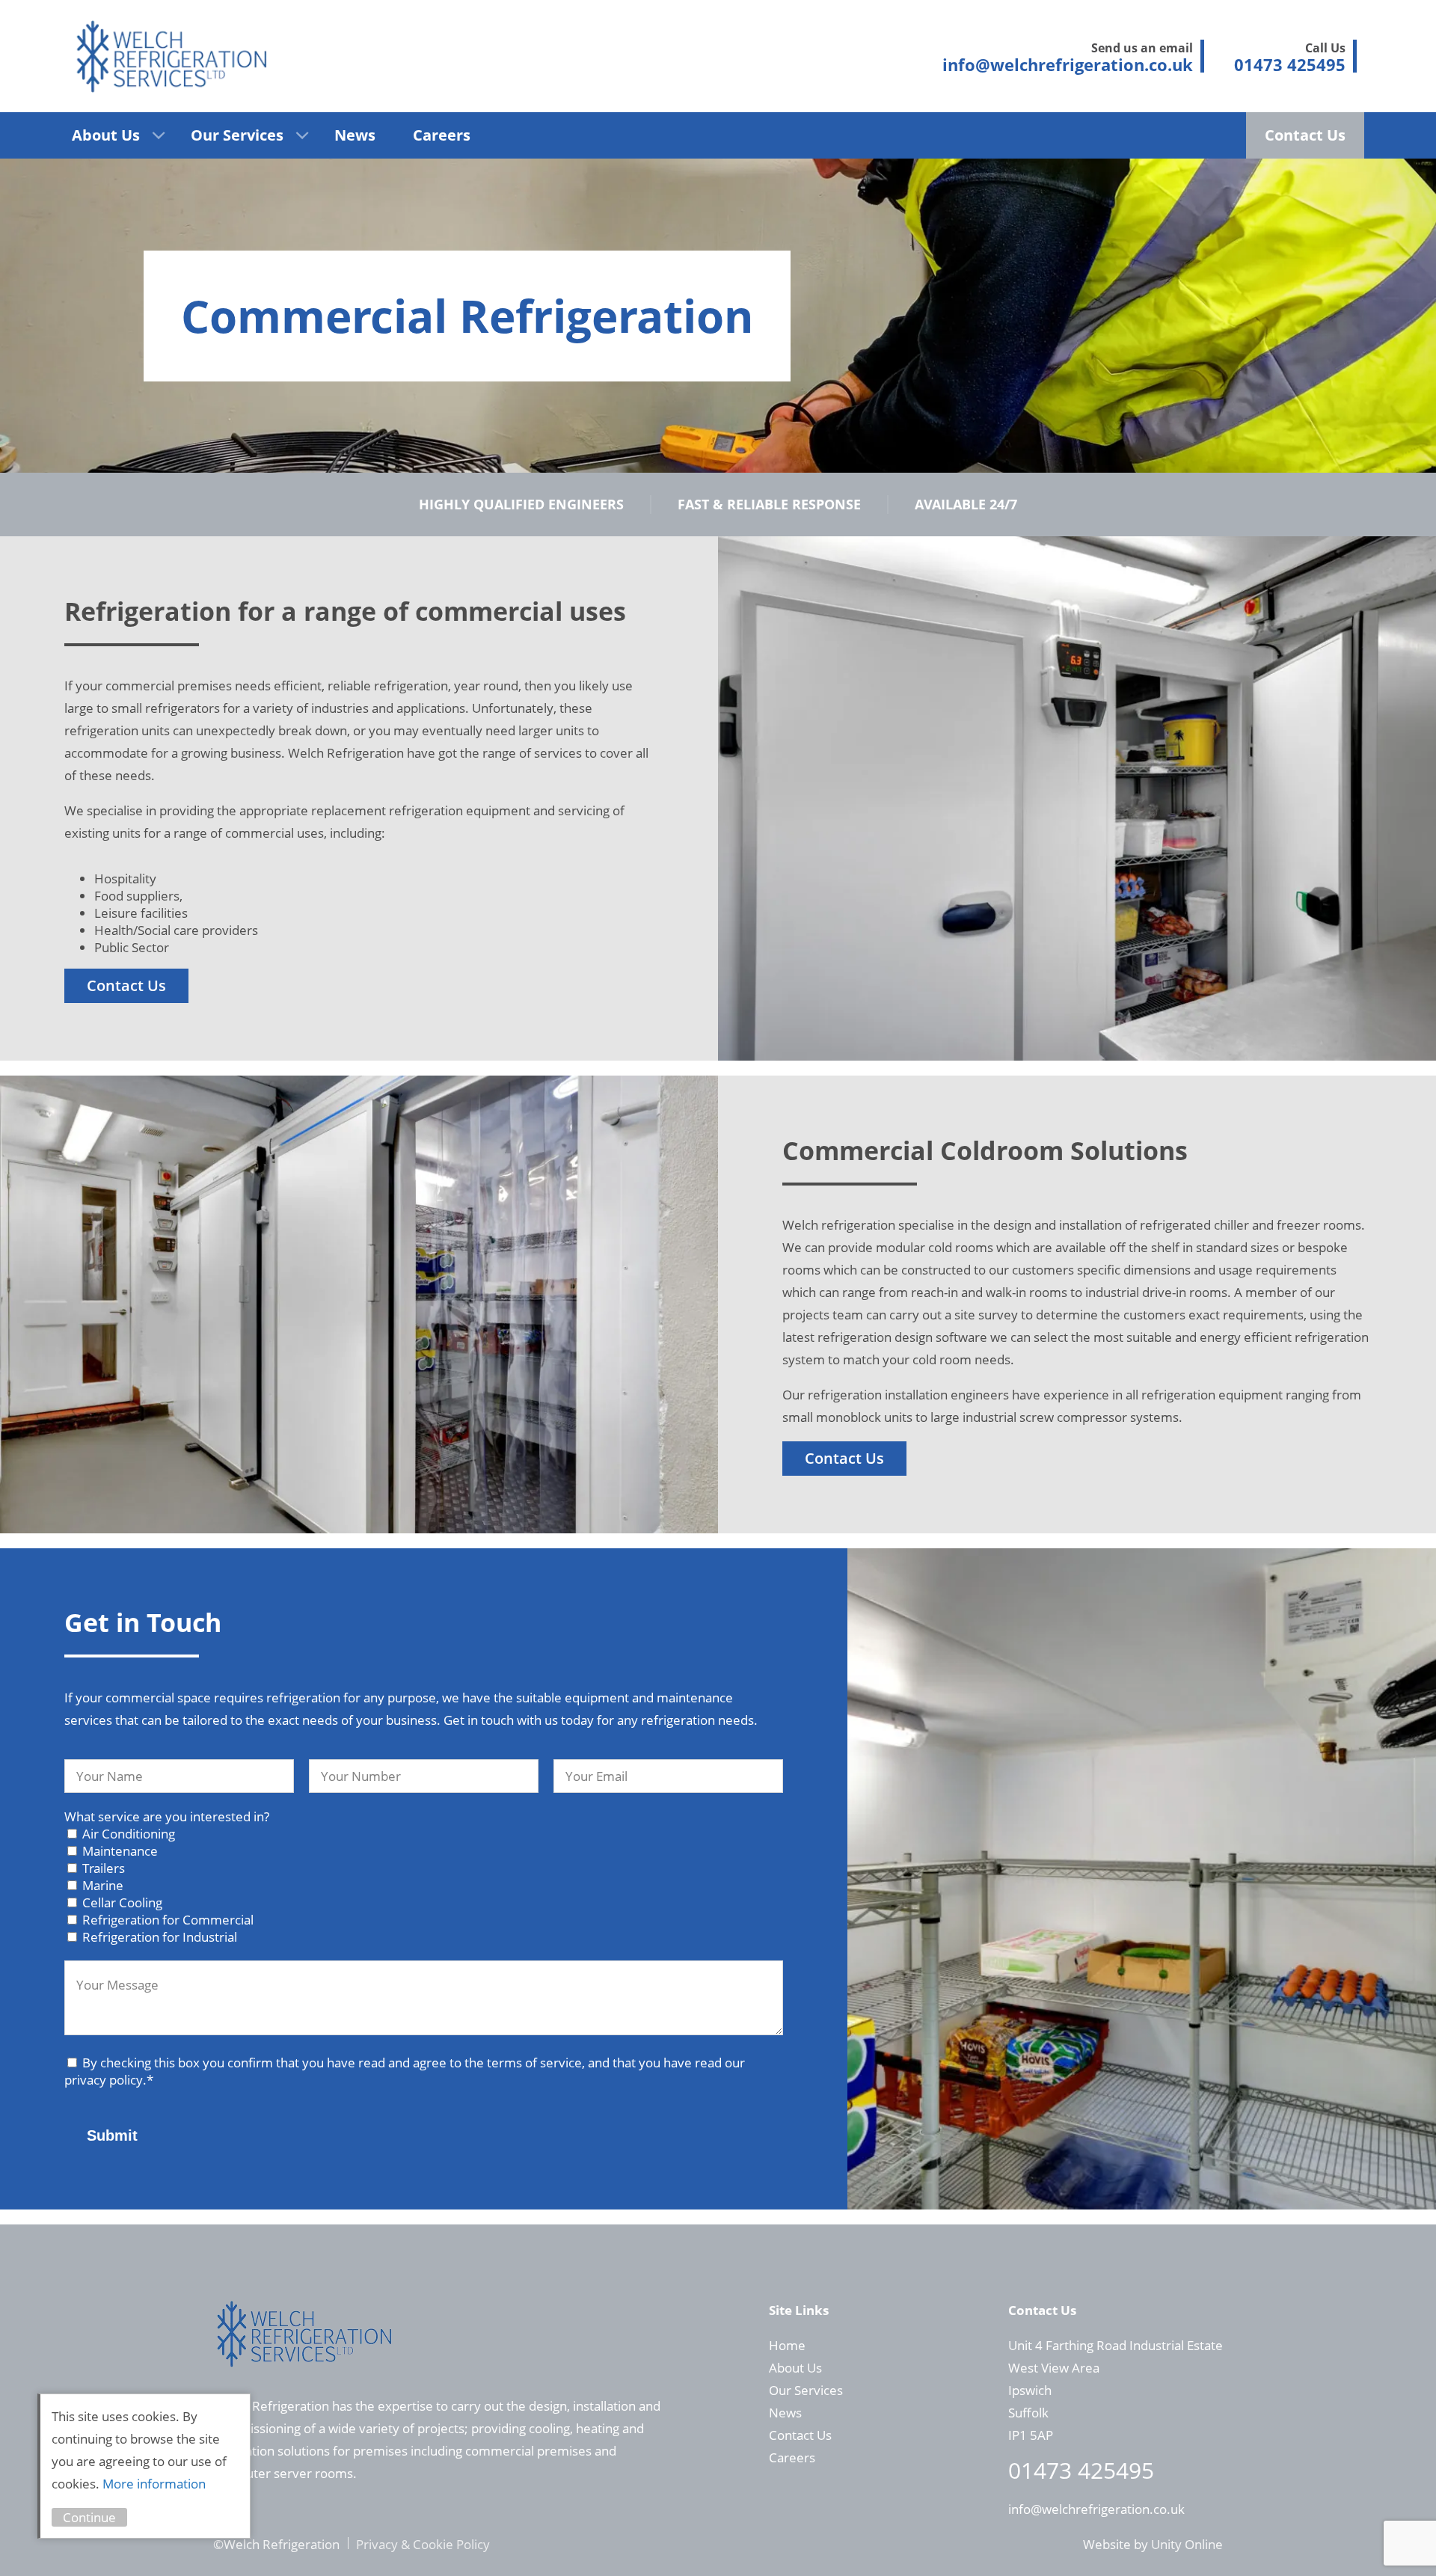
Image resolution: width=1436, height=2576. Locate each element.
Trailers (104, 1868)
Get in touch (479, 1720)
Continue (89, 2517)
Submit (112, 2135)
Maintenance (120, 1851)
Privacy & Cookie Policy (423, 2544)
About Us (106, 135)
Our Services (237, 135)
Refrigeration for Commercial (168, 1920)
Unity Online (1187, 2544)
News (355, 135)
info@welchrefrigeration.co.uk (1096, 2509)
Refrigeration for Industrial (160, 1937)
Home (787, 2345)
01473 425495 (1081, 2470)
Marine (103, 1885)
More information (154, 2484)
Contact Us (1305, 135)
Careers (442, 135)
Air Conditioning (129, 1834)
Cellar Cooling (122, 1902)
